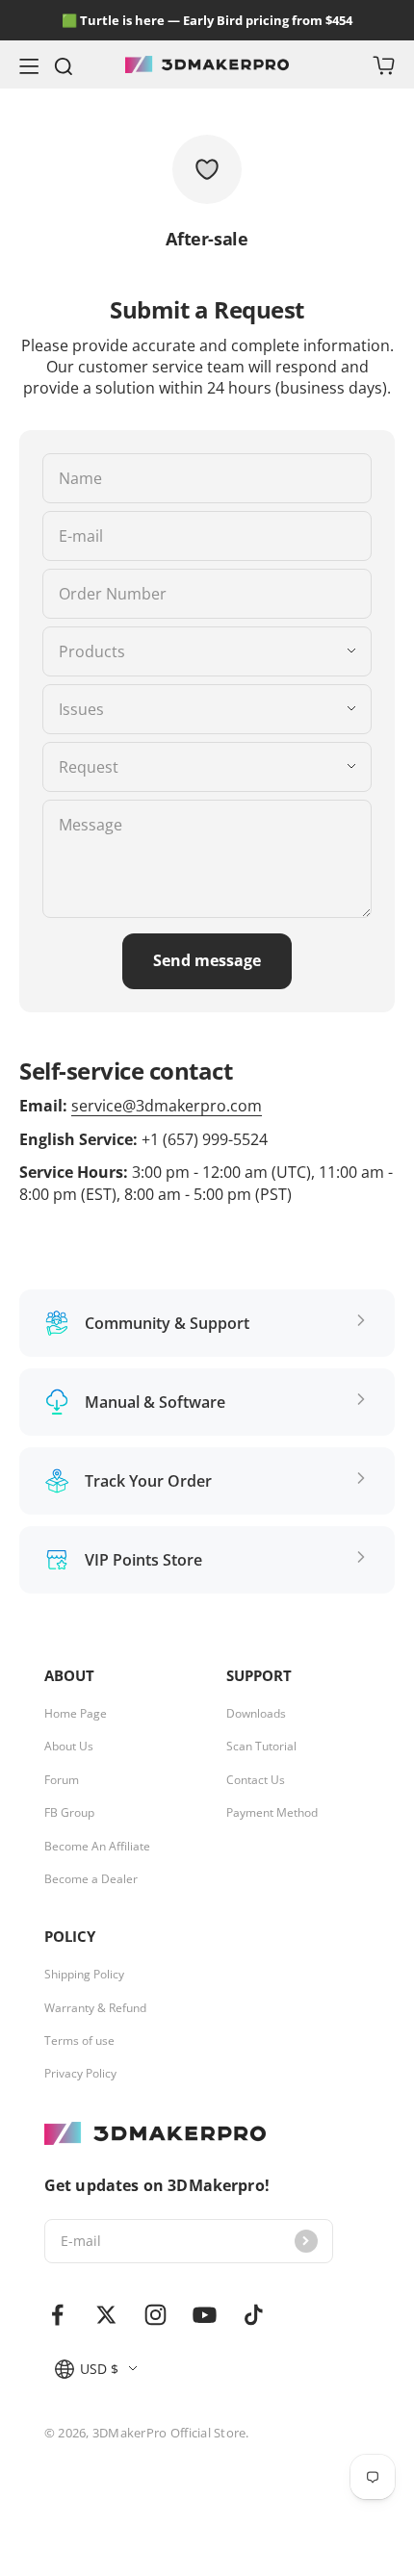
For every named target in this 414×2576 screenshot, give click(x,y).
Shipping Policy (84, 1975)
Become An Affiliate (97, 1847)
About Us (69, 1747)
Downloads (256, 1714)
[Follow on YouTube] (205, 2315)
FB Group (69, 1813)
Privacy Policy (80, 2074)
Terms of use (79, 2041)
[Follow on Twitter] (106, 2315)
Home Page (76, 1714)
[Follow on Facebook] (57, 2315)
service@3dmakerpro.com (167, 1106)
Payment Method (272, 1813)
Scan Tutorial (261, 1747)
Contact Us (256, 1780)
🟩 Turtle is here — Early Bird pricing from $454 (207, 20)
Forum (62, 1780)
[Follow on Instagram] (155, 2315)
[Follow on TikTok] (254, 2315)
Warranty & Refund (95, 2008)
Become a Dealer (91, 1879)
